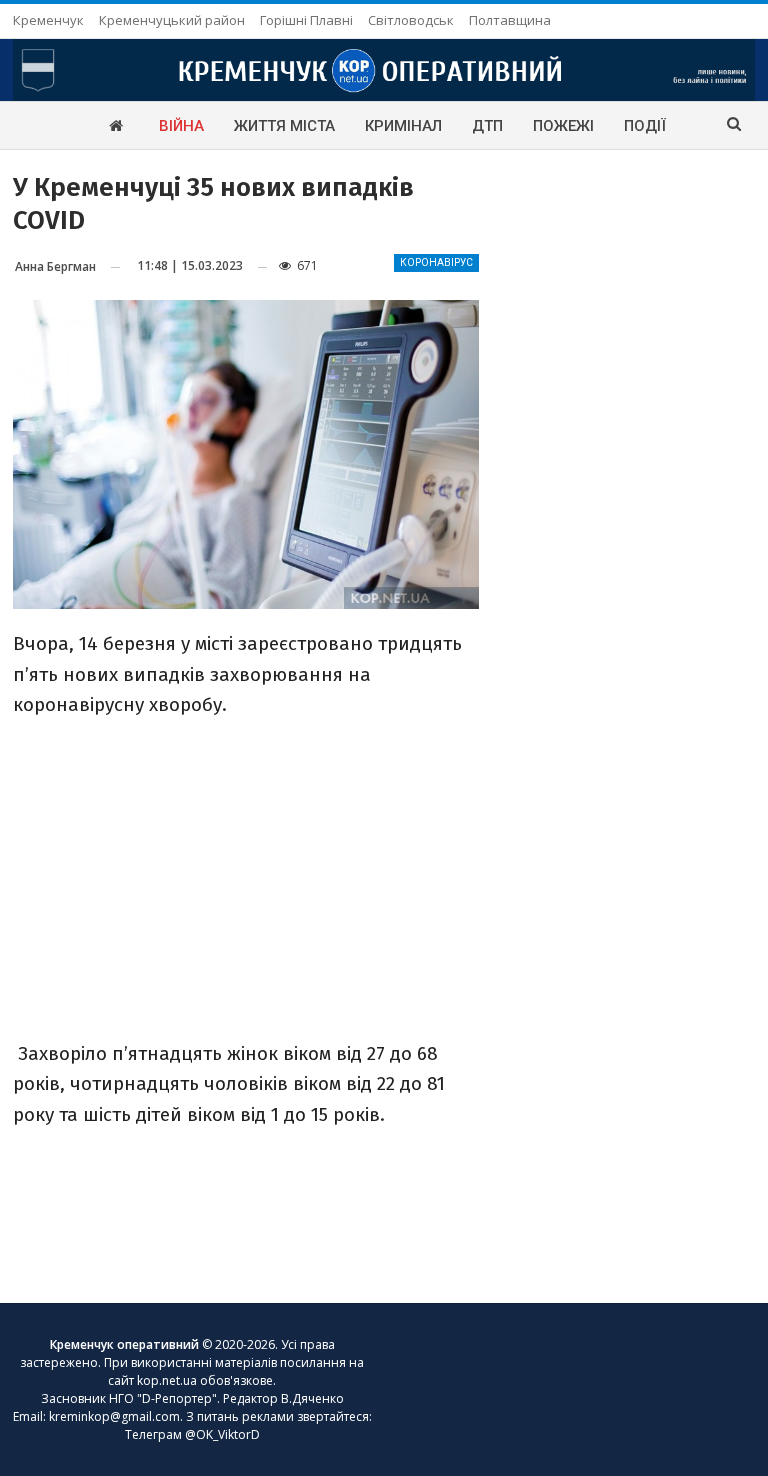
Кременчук (48, 20)
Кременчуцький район (172, 20)
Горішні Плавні (306, 20)
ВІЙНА (181, 126)
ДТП (487, 126)
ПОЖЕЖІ (563, 126)
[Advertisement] (246, 877)
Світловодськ (411, 20)
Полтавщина (510, 20)
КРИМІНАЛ (403, 126)
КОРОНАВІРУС (436, 262)
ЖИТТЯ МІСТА (284, 126)
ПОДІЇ (645, 126)
